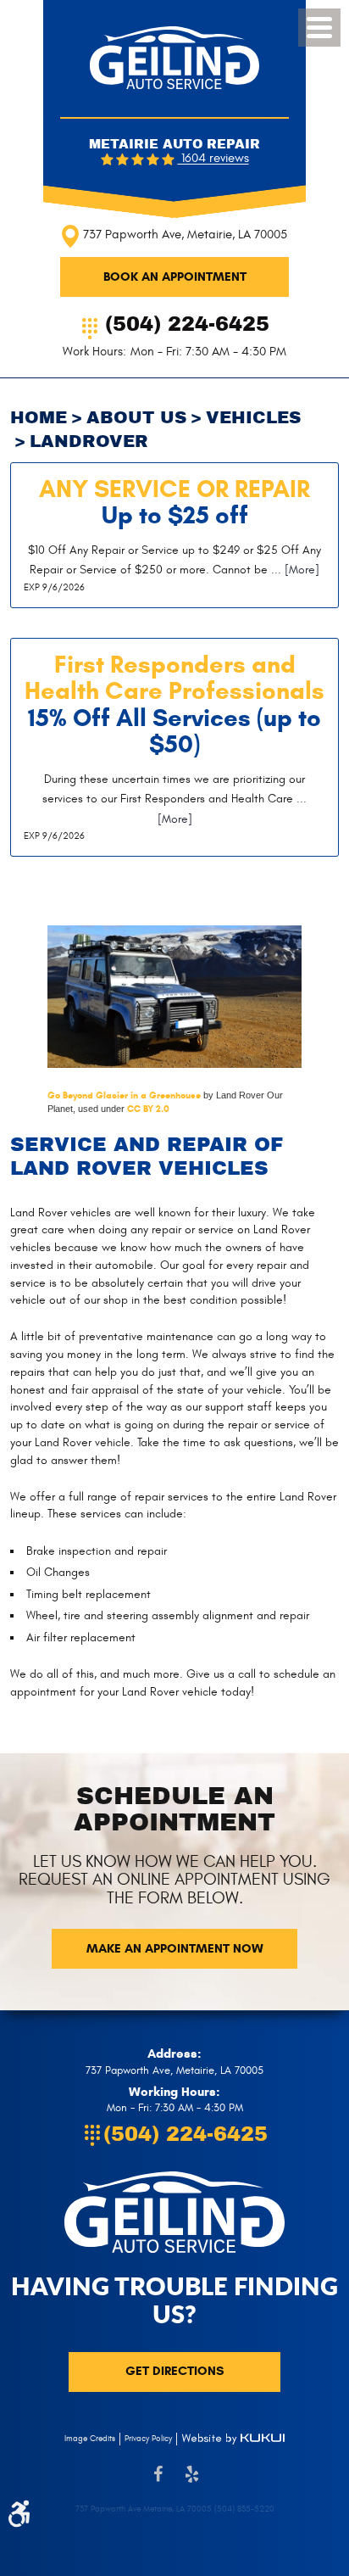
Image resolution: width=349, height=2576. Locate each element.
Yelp (191, 2483)
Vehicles (253, 418)
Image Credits (90, 2439)
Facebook (158, 2483)
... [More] (294, 570)
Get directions (174, 2371)
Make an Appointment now (175, 1948)
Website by (233, 2439)
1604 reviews (213, 159)
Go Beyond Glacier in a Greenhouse (124, 1095)
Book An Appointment (175, 277)
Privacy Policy (148, 2439)
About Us (136, 418)
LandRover (89, 441)
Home (39, 418)
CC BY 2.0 (148, 1109)
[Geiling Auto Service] (174, 58)
